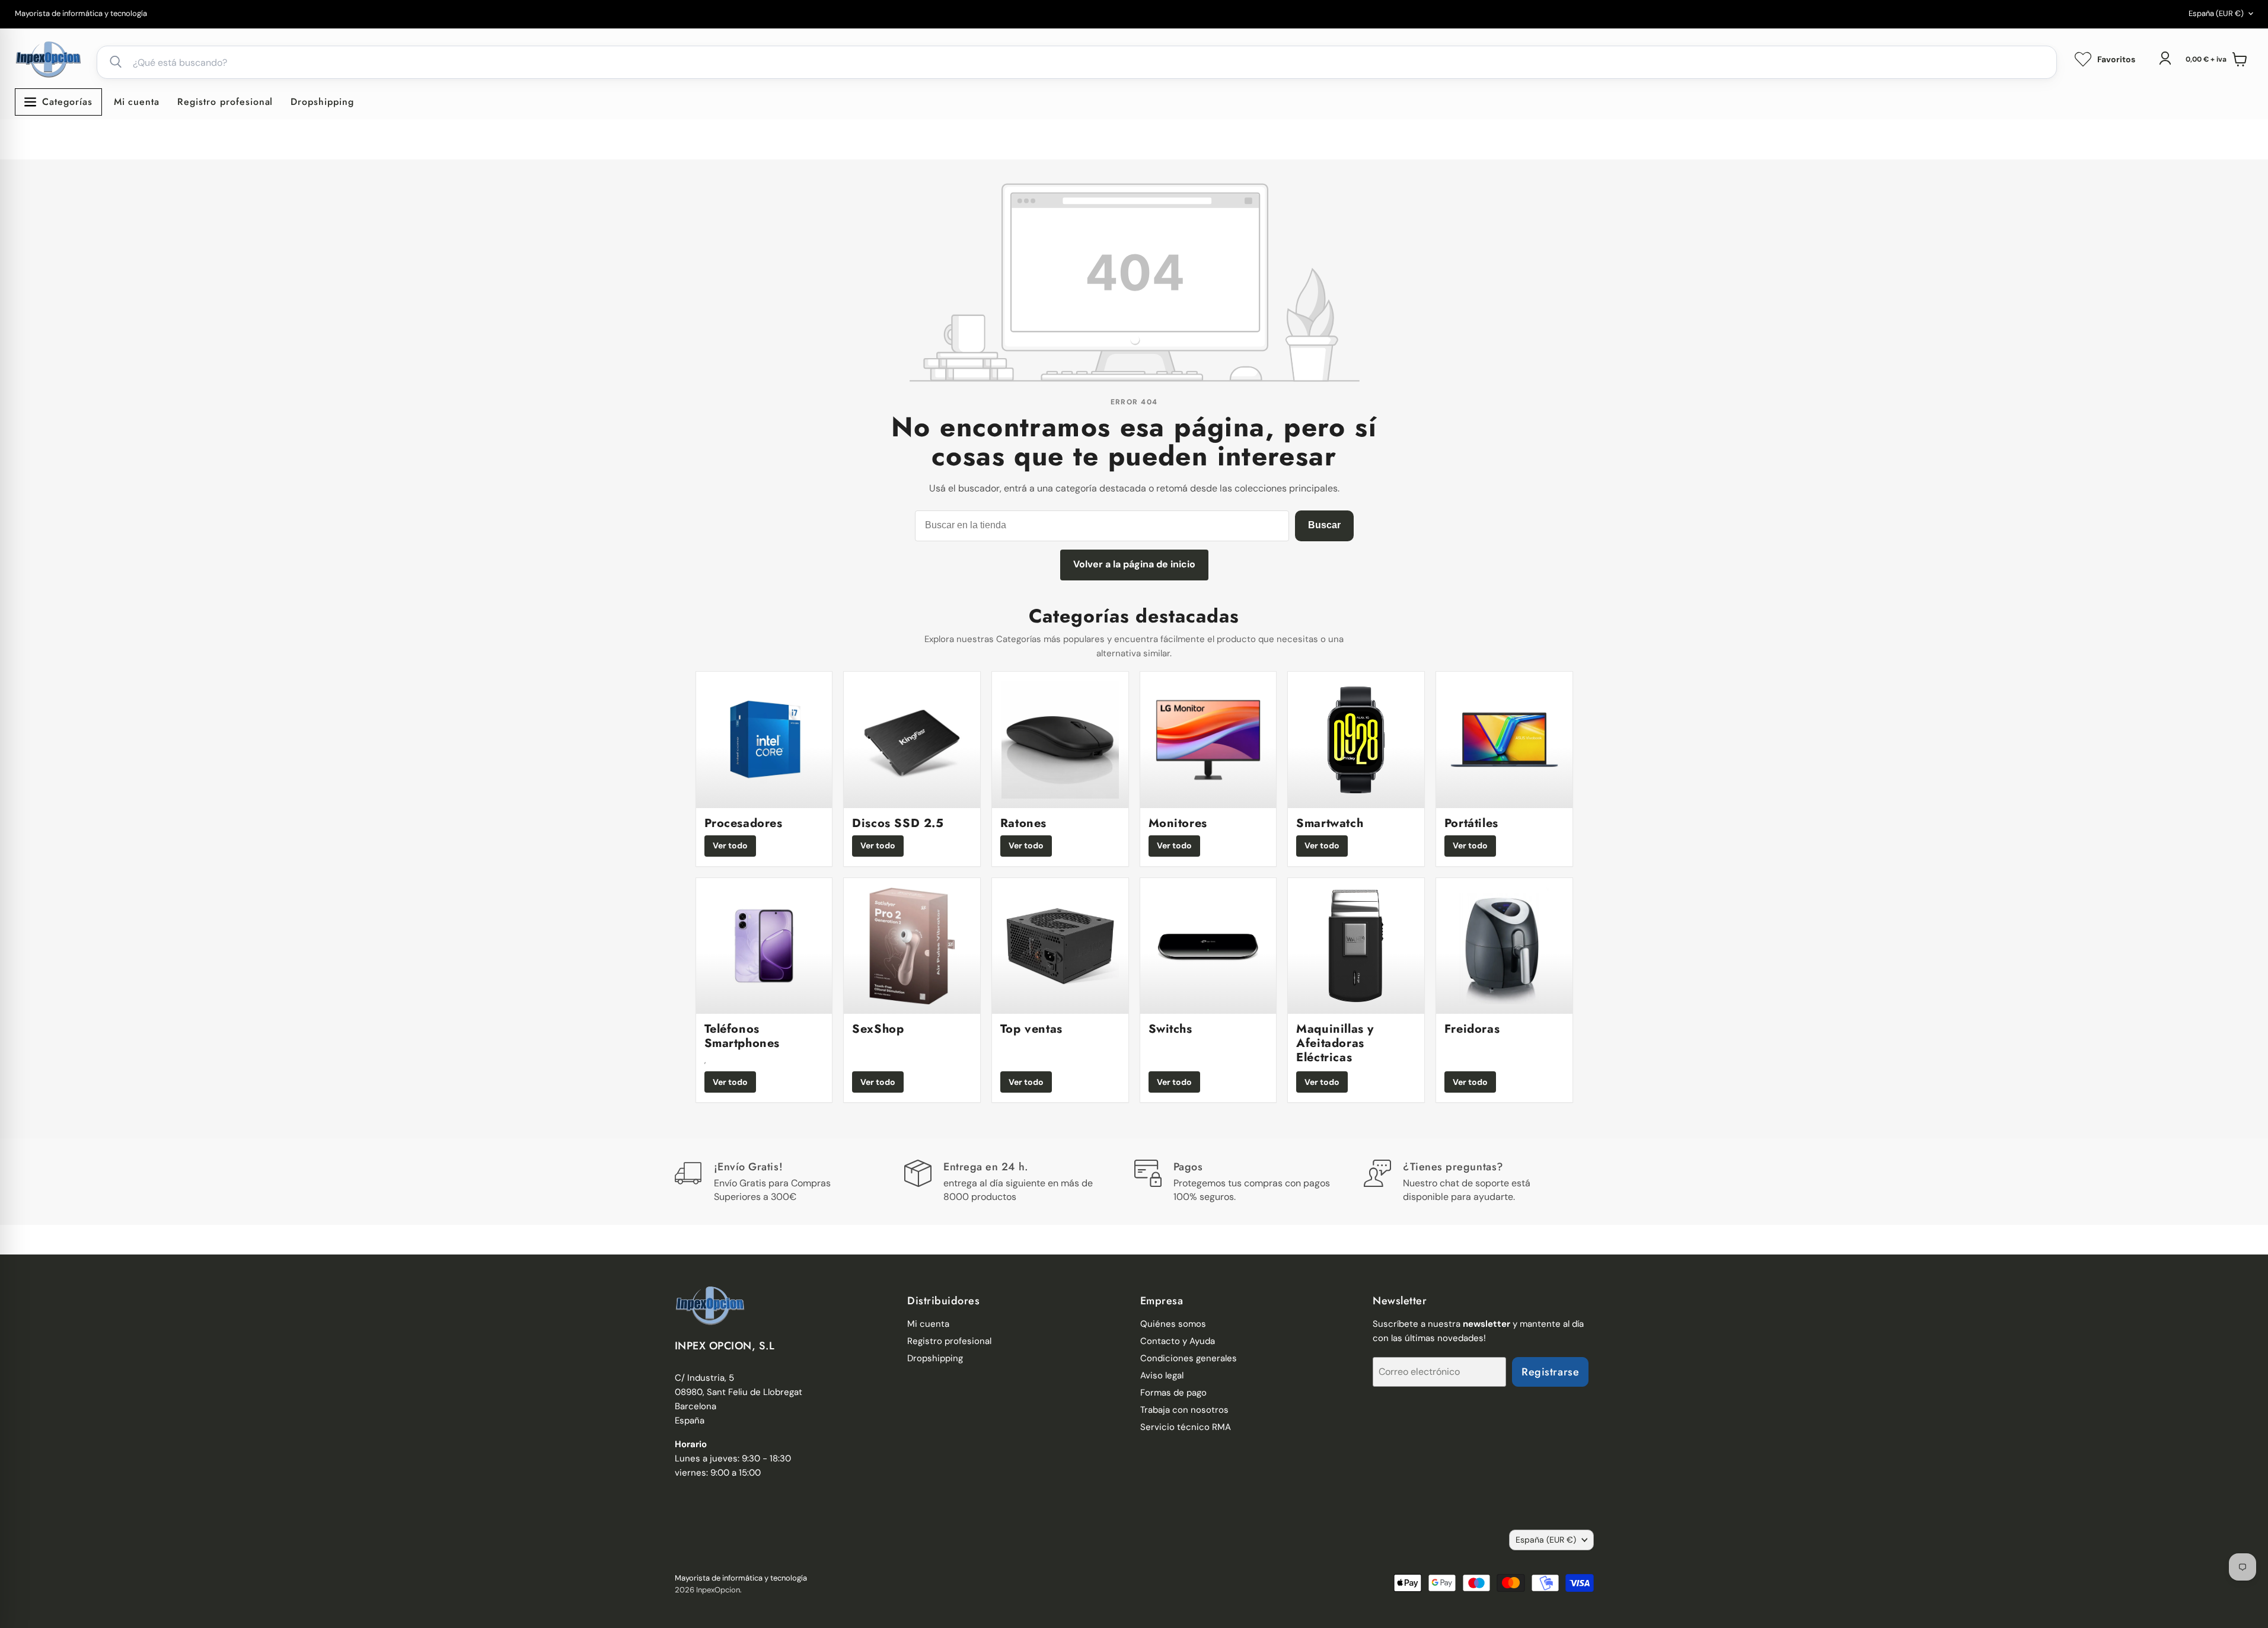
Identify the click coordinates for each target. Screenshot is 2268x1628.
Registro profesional (225, 102)
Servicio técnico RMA (1186, 1427)
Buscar (1324, 525)
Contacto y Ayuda (1178, 1341)
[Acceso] (2165, 58)
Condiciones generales (1189, 1358)
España (2216, 13)
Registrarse (1550, 1372)
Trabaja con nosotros (1184, 1410)
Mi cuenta (137, 102)
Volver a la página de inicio (1134, 564)
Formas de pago (1173, 1393)
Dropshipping (322, 102)
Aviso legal (1162, 1375)
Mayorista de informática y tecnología (81, 14)
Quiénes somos (1173, 1324)
